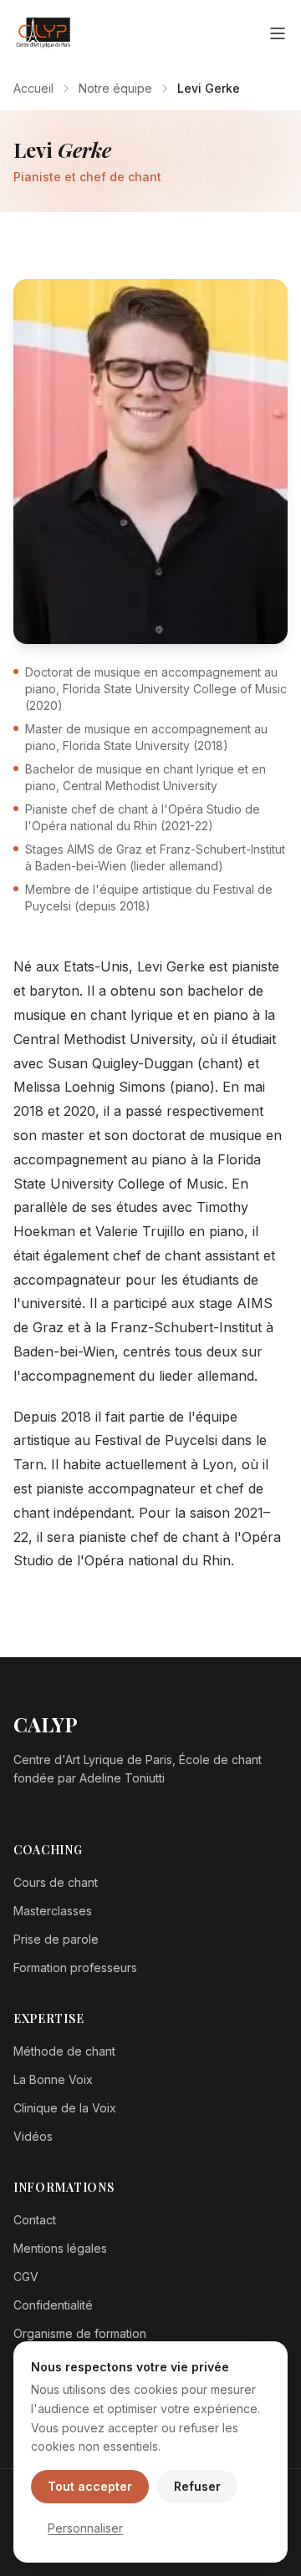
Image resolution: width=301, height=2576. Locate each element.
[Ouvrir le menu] (278, 33)
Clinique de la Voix (65, 2108)
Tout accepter (90, 2486)
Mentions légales (60, 2248)
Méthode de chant (64, 2051)
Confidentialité (53, 2305)
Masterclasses (53, 1911)
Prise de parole (56, 1939)
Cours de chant (56, 1882)
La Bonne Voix (53, 2079)
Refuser (197, 2486)
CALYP (46, 1724)
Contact (35, 2220)
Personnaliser (85, 2528)
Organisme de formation (80, 2333)
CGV (26, 2277)
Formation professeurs (75, 1967)
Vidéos (33, 2136)
